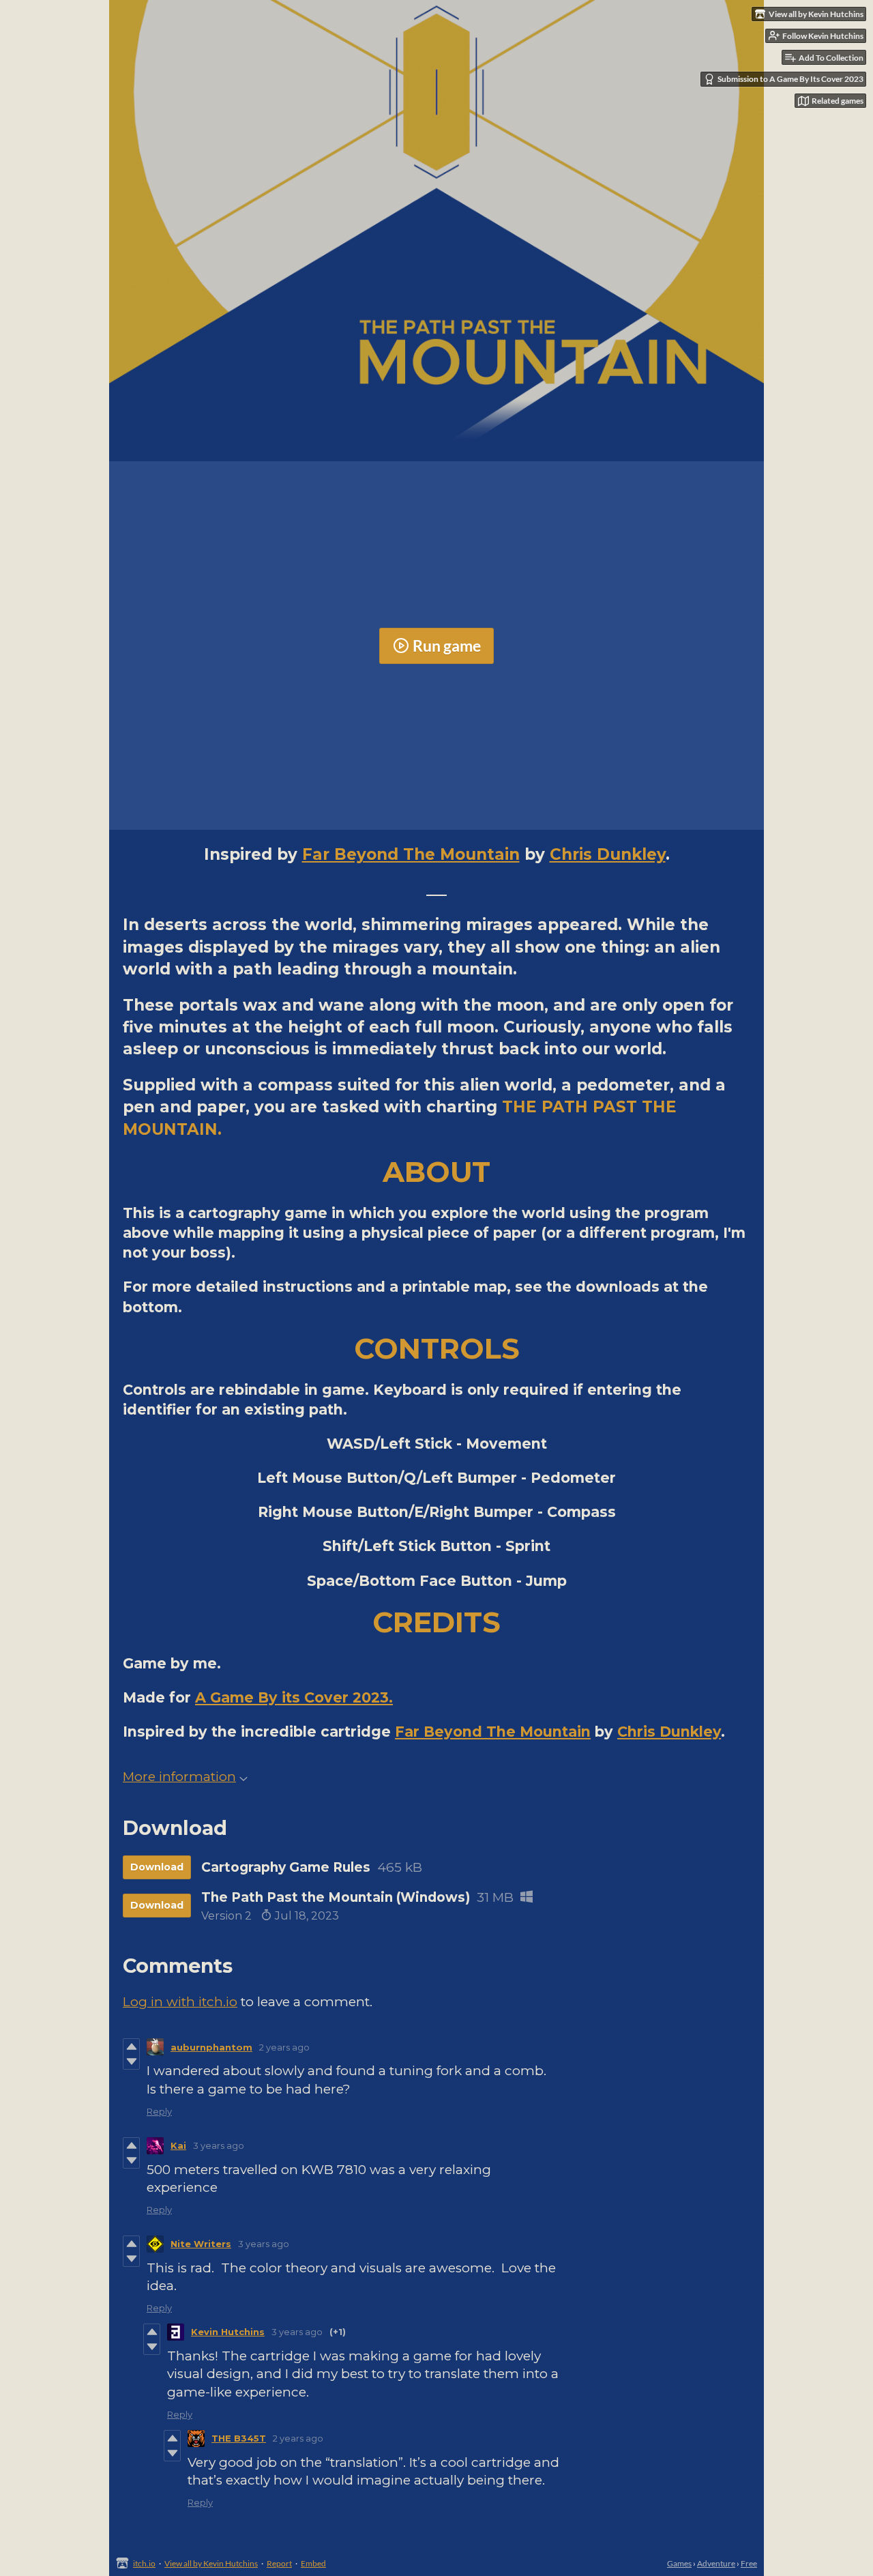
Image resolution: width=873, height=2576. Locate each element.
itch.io (144, 2563)
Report (279, 2563)
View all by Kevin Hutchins (211, 2563)
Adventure (716, 2563)
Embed (313, 2563)
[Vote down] (131, 2061)
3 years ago (219, 2145)
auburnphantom (211, 2047)
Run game (447, 646)
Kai (178, 2145)
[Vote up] (131, 2046)
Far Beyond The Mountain (411, 854)
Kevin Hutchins (228, 2332)
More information (179, 1777)
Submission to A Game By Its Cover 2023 (790, 79)
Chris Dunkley (608, 854)
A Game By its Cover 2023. (294, 1697)
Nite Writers (201, 2244)
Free (749, 2563)
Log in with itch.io (180, 2002)
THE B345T (239, 2438)
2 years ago (284, 2047)
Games (679, 2563)
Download (157, 1867)
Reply (159, 2111)
